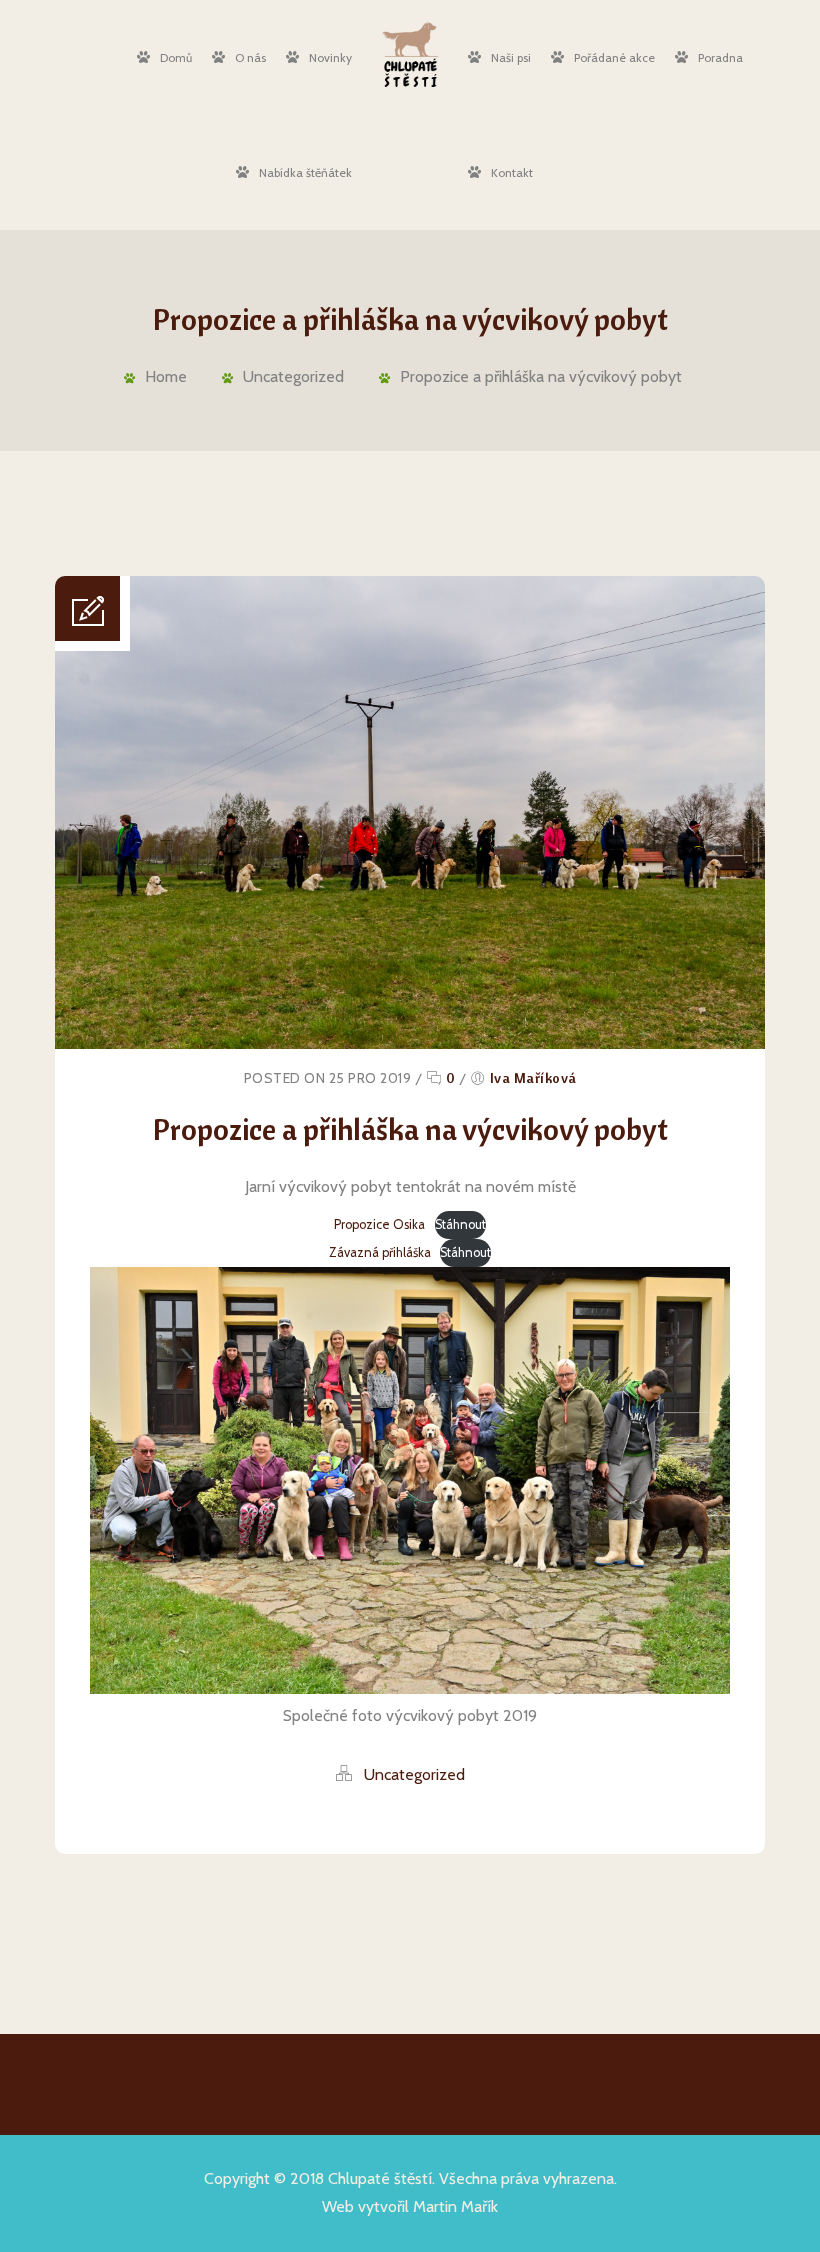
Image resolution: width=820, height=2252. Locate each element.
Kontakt (512, 172)
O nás (250, 57)
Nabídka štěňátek (305, 172)
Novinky (330, 57)
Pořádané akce (614, 57)
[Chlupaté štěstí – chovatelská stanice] (409, 54)
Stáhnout (460, 1224)
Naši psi (511, 57)
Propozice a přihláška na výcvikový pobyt (541, 376)
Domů (176, 57)
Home (166, 376)
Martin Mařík (455, 2206)
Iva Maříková (533, 1078)
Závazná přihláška (380, 1252)
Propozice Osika (379, 1224)
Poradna (720, 57)
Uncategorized (293, 376)
